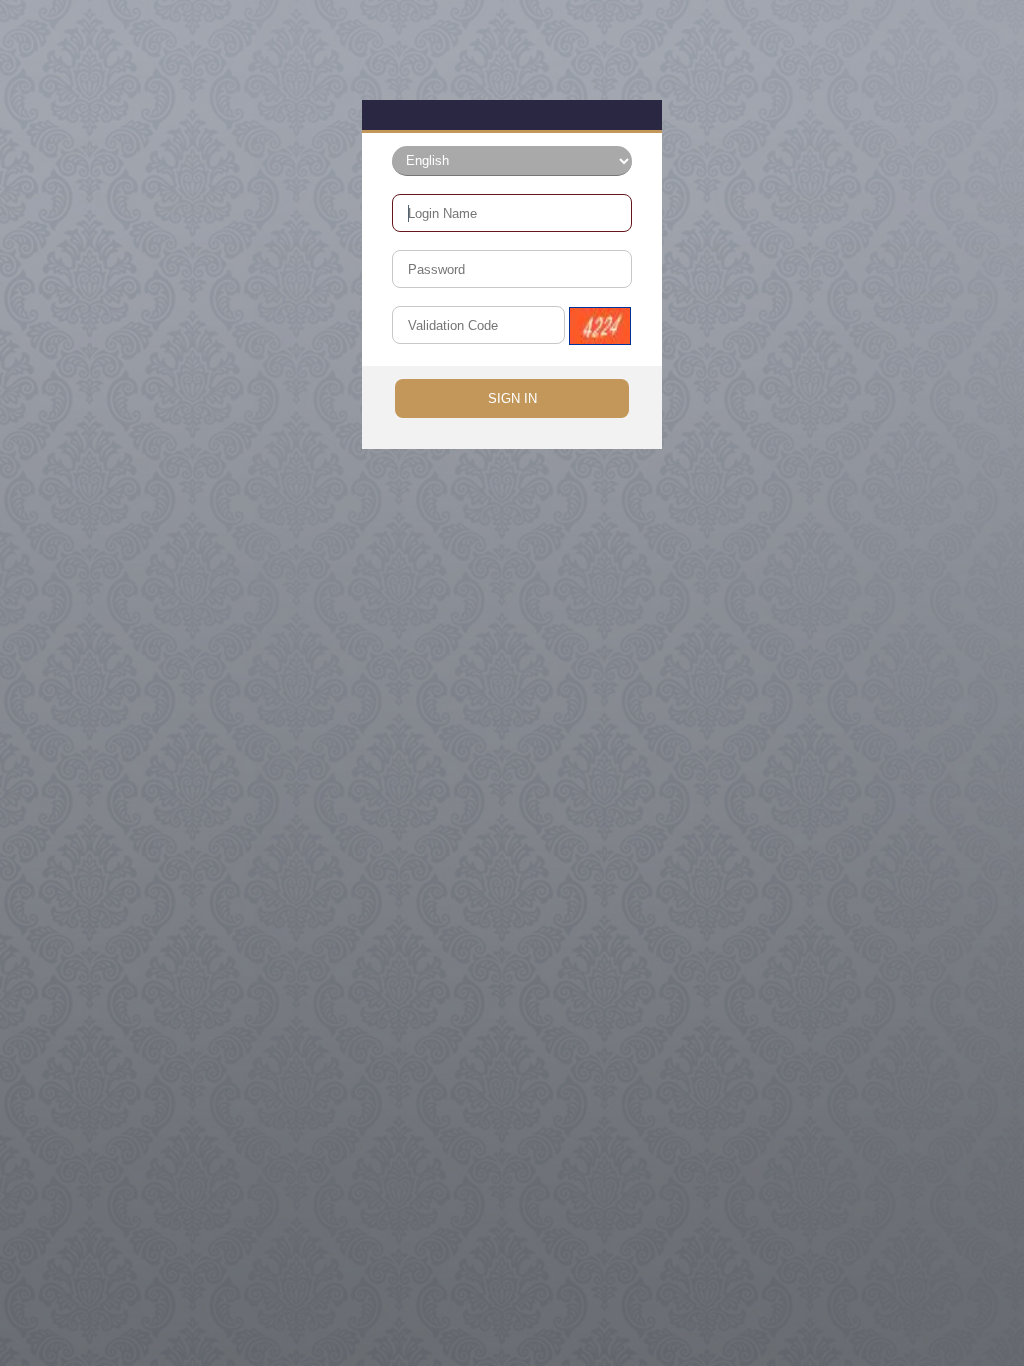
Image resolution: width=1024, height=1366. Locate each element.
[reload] (600, 326)
